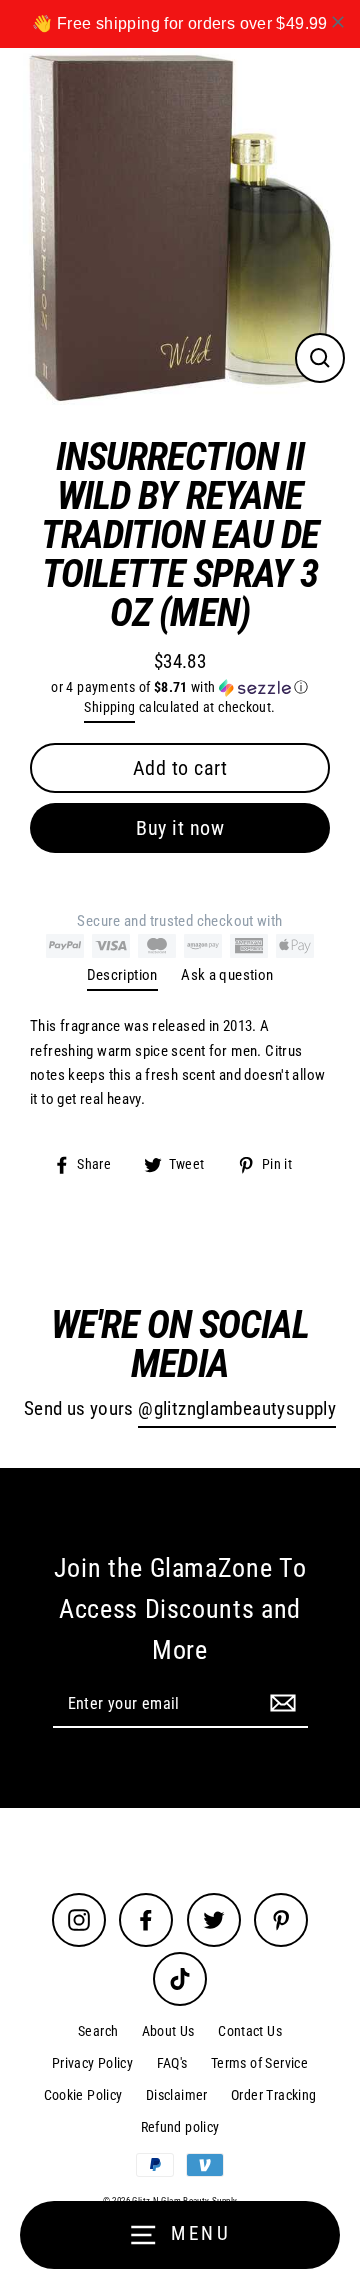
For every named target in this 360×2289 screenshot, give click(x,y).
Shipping (109, 707)
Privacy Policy (92, 2063)
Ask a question (227, 975)
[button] (180, 687)
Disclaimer (177, 2095)
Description (122, 975)
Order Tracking (273, 2095)
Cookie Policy (83, 2095)
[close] (338, 22)
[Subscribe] (280, 1703)
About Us (168, 2031)
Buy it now (180, 828)
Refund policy (180, 2127)
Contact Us (250, 2031)
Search (98, 2031)
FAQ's (172, 2063)
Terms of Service (259, 2063)
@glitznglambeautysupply (237, 1409)
